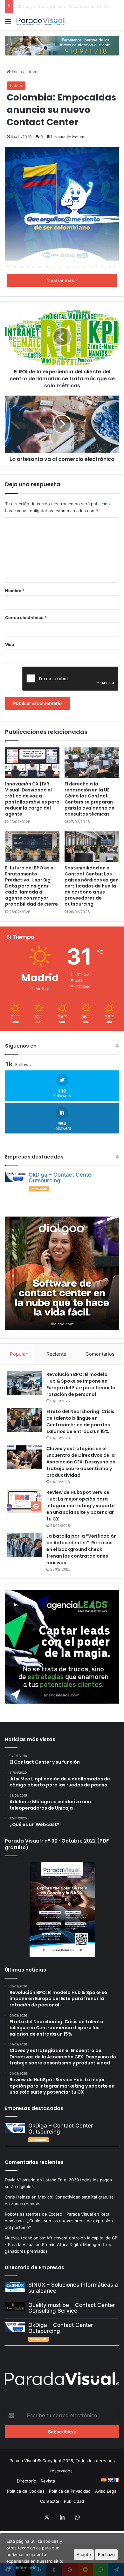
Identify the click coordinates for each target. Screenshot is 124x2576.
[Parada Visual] (41, 21)
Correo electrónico (26, 617)
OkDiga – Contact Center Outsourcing (61, 1178)
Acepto (84, 2554)
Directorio (27, 2481)
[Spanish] (104, 2480)
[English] (110, 2480)
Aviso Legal (106, 2491)
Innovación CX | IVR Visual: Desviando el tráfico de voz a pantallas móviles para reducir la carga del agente (32, 799)
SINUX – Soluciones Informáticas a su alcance (73, 2288)
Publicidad (74, 2501)
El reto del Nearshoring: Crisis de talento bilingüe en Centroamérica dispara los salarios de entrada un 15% (80, 1421)
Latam (31, 72)
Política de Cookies (26, 2491)
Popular (19, 1354)
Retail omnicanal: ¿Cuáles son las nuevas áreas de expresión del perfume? (59, 2221)
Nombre (15, 591)
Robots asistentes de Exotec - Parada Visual (49, 2214)
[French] (116, 2480)
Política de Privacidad (70, 2491)
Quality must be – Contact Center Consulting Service (72, 2308)
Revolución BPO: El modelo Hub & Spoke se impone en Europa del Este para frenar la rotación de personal (81, 1384)
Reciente (56, 1354)
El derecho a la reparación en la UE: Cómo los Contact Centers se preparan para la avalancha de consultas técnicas (90, 799)
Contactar (50, 2501)
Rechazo (106, 2554)
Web (10, 644)
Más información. (23, 2568)
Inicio (16, 72)
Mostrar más (61, 280)
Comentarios (100, 1354)
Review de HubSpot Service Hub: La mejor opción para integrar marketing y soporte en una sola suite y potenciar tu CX (81, 1506)
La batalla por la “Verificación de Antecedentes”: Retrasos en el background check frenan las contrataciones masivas (82, 1549)
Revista (48, 2481)
